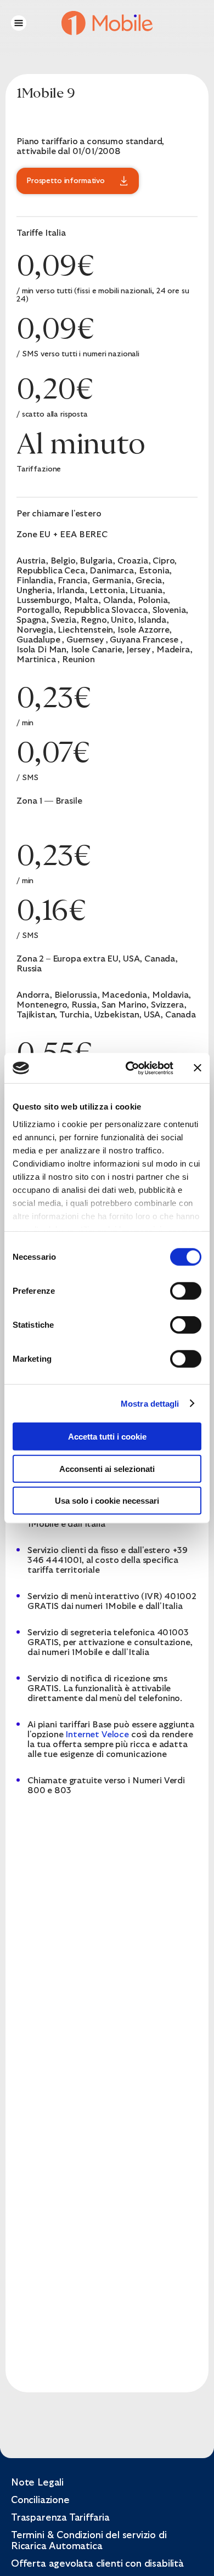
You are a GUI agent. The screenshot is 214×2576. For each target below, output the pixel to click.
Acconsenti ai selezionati (107, 1468)
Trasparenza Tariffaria (60, 2518)
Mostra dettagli (150, 1403)
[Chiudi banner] (198, 1068)
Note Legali (37, 2483)
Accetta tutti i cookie (107, 1437)
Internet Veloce (97, 1735)
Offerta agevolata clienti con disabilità (97, 2564)
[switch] (186, 1291)
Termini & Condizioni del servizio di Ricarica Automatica (89, 2541)
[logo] (107, 22)
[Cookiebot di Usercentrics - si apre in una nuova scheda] (130, 1068)
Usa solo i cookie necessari (107, 1501)
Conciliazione (40, 2500)
